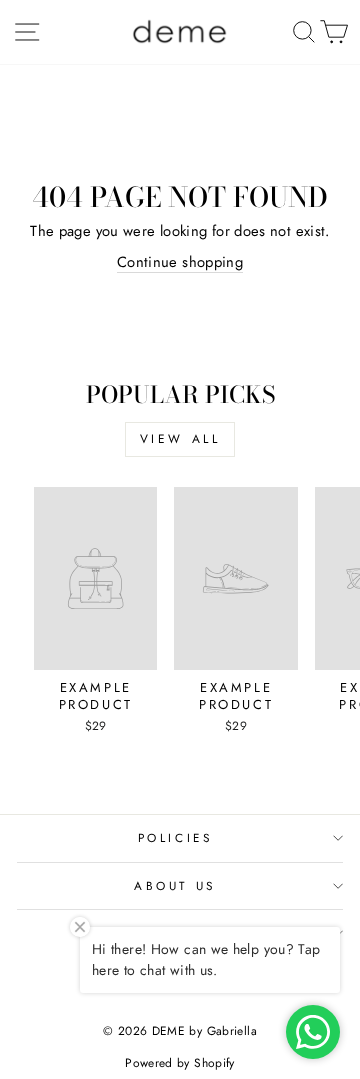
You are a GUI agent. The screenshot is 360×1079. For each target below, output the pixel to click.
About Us (174, 885)
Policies (175, 837)
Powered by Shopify (180, 1063)
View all (180, 439)
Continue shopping (180, 262)
